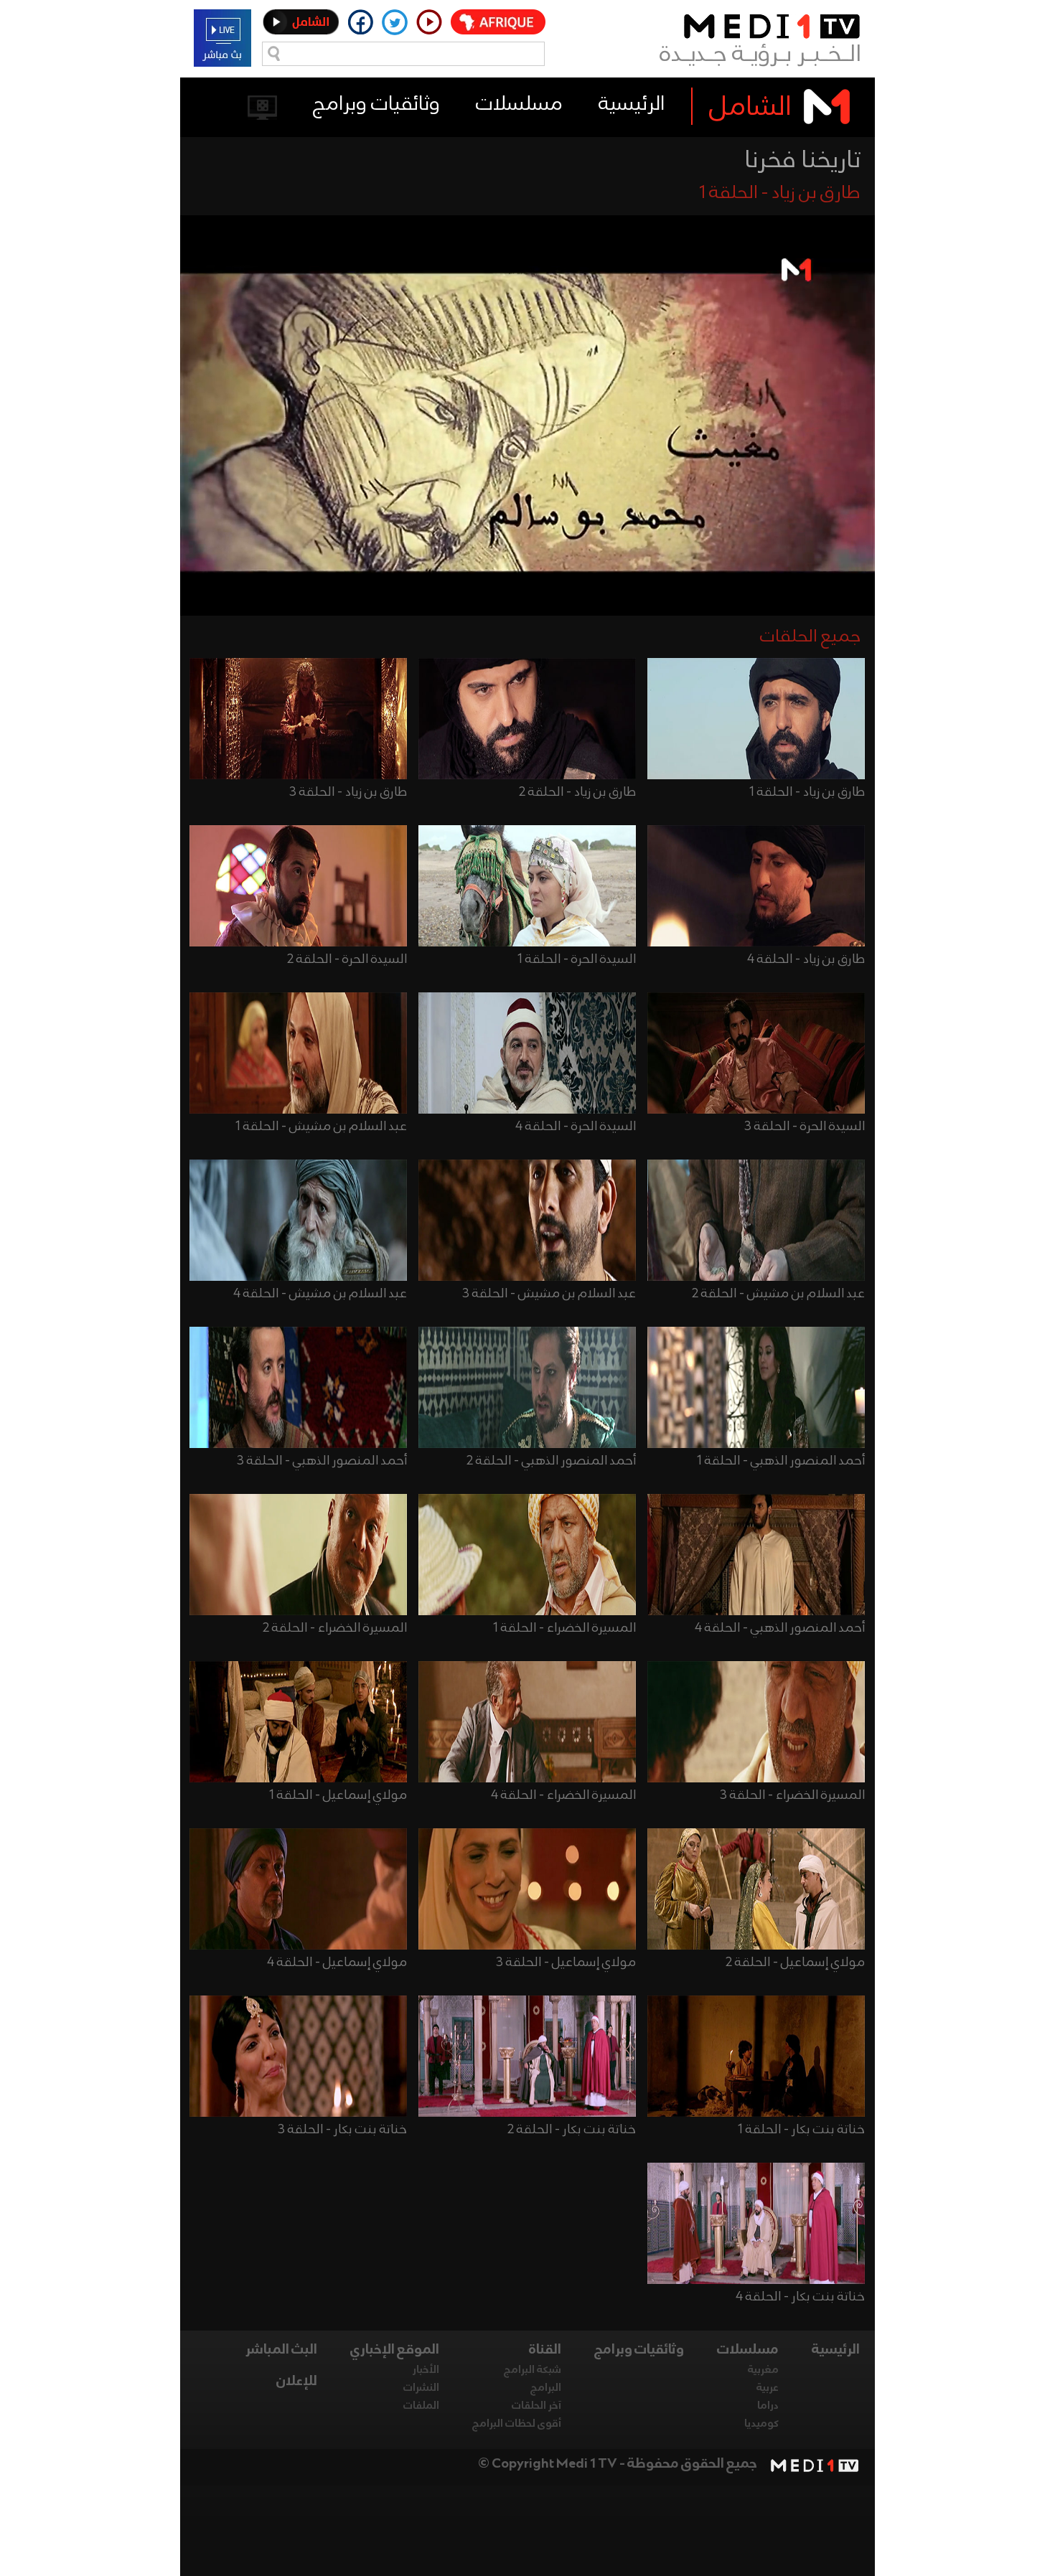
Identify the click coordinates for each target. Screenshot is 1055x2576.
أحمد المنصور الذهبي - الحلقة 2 (551, 1461)
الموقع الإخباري (395, 2350)
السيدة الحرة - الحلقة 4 (576, 1127)
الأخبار (426, 2370)
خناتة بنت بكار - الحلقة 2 (572, 2130)
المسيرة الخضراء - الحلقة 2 (335, 1628)
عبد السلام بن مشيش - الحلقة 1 (321, 1127)
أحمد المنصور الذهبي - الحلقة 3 (322, 1461)
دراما (768, 2406)
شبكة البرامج (533, 2370)
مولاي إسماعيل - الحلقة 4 (337, 1962)
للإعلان (297, 2382)
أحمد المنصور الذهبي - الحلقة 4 (780, 1628)
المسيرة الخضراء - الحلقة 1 (564, 1628)
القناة (545, 2350)
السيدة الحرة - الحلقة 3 (805, 1127)
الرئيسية (632, 104)
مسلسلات (519, 104)
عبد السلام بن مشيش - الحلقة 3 (549, 1294)
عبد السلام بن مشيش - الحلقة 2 (778, 1294)
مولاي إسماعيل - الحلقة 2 (795, 1962)
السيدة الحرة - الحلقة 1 (577, 959)
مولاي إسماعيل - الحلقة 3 (566, 1962)
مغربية (763, 2370)
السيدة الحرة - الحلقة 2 (347, 959)
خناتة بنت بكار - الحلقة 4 (800, 2297)
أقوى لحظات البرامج (517, 2424)
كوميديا (761, 2424)
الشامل (750, 108)
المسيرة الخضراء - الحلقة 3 (792, 1795)
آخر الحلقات (536, 2406)
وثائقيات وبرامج (376, 104)
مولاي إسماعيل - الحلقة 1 (338, 1795)
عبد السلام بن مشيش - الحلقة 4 (320, 1294)
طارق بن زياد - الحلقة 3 (348, 792)
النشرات (421, 2388)
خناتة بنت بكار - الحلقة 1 (801, 2130)
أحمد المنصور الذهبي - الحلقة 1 (781, 1461)
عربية (768, 2388)
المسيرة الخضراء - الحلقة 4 (563, 1795)
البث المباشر (281, 2350)
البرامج (546, 2388)
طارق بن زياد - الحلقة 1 (807, 792)
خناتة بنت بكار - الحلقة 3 (342, 2130)
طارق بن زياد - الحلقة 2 (577, 792)
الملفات (421, 2406)
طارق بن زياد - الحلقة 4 (806, 959)
